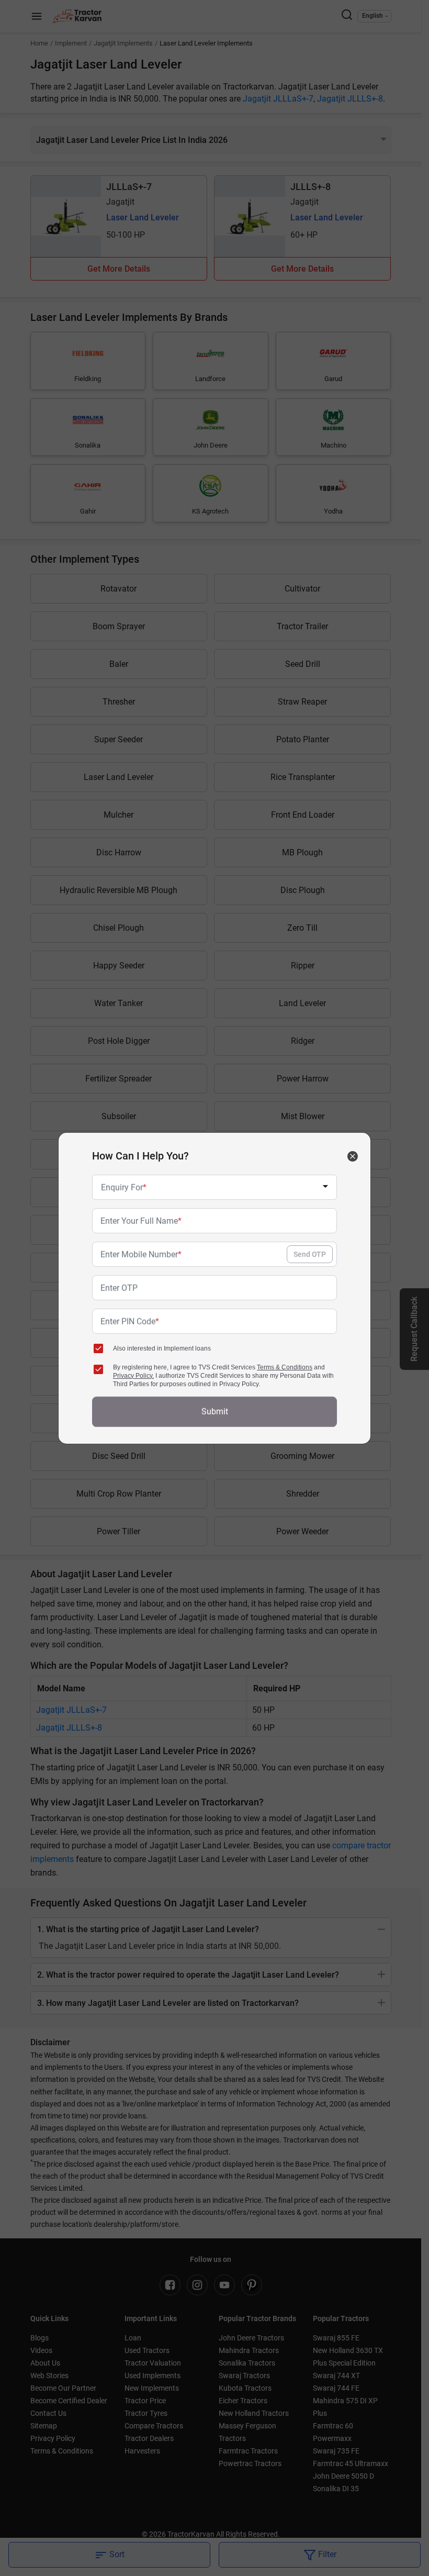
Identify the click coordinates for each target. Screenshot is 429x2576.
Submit (215, 1412)
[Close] (353, 1156)
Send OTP (310, 1254)
